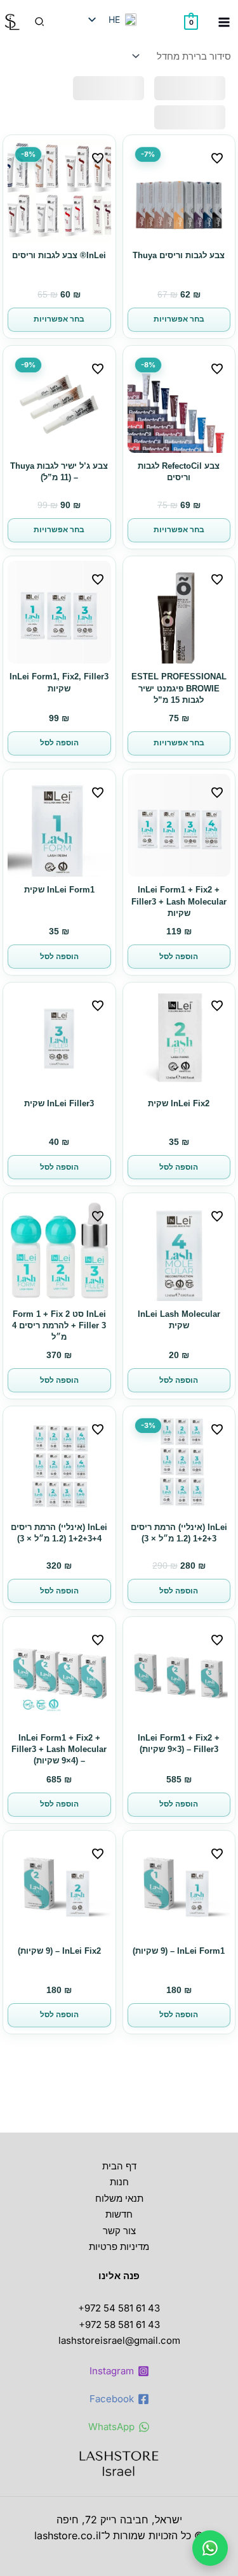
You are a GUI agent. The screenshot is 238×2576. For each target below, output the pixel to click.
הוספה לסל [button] (59, 743)
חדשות (119, 2214)
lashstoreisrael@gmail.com (119, 2340)
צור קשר (119, 2231)
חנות (119, 2182)
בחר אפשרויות (179, 319)
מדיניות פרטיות (119, 2246)
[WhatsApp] (210, 2548)
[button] (39, 22)
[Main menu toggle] (224, 22)
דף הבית (119, 2166)
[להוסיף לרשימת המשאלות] (217, 158)
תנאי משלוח (119, 2198)
